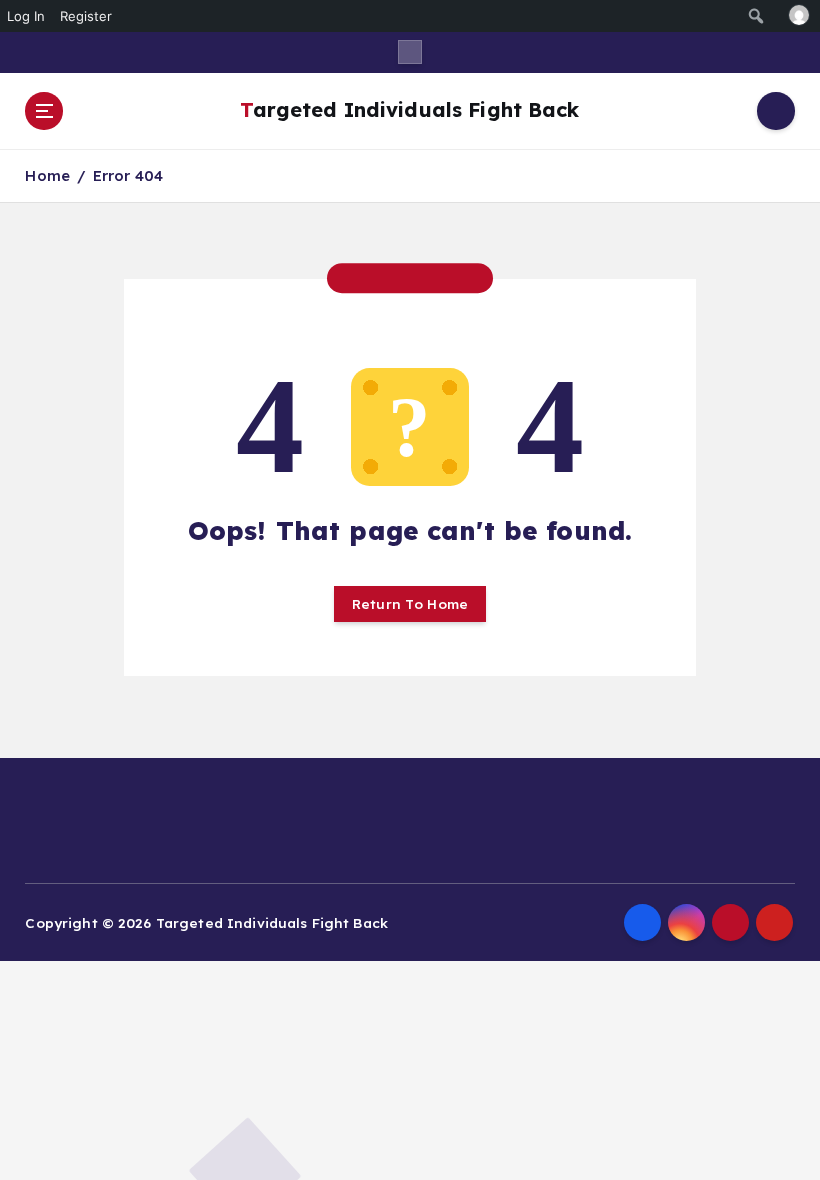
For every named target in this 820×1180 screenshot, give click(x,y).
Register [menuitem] (86, 16)
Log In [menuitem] (26, 16)
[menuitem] (756, 16)
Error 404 (128, 175)
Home (47, 175)
